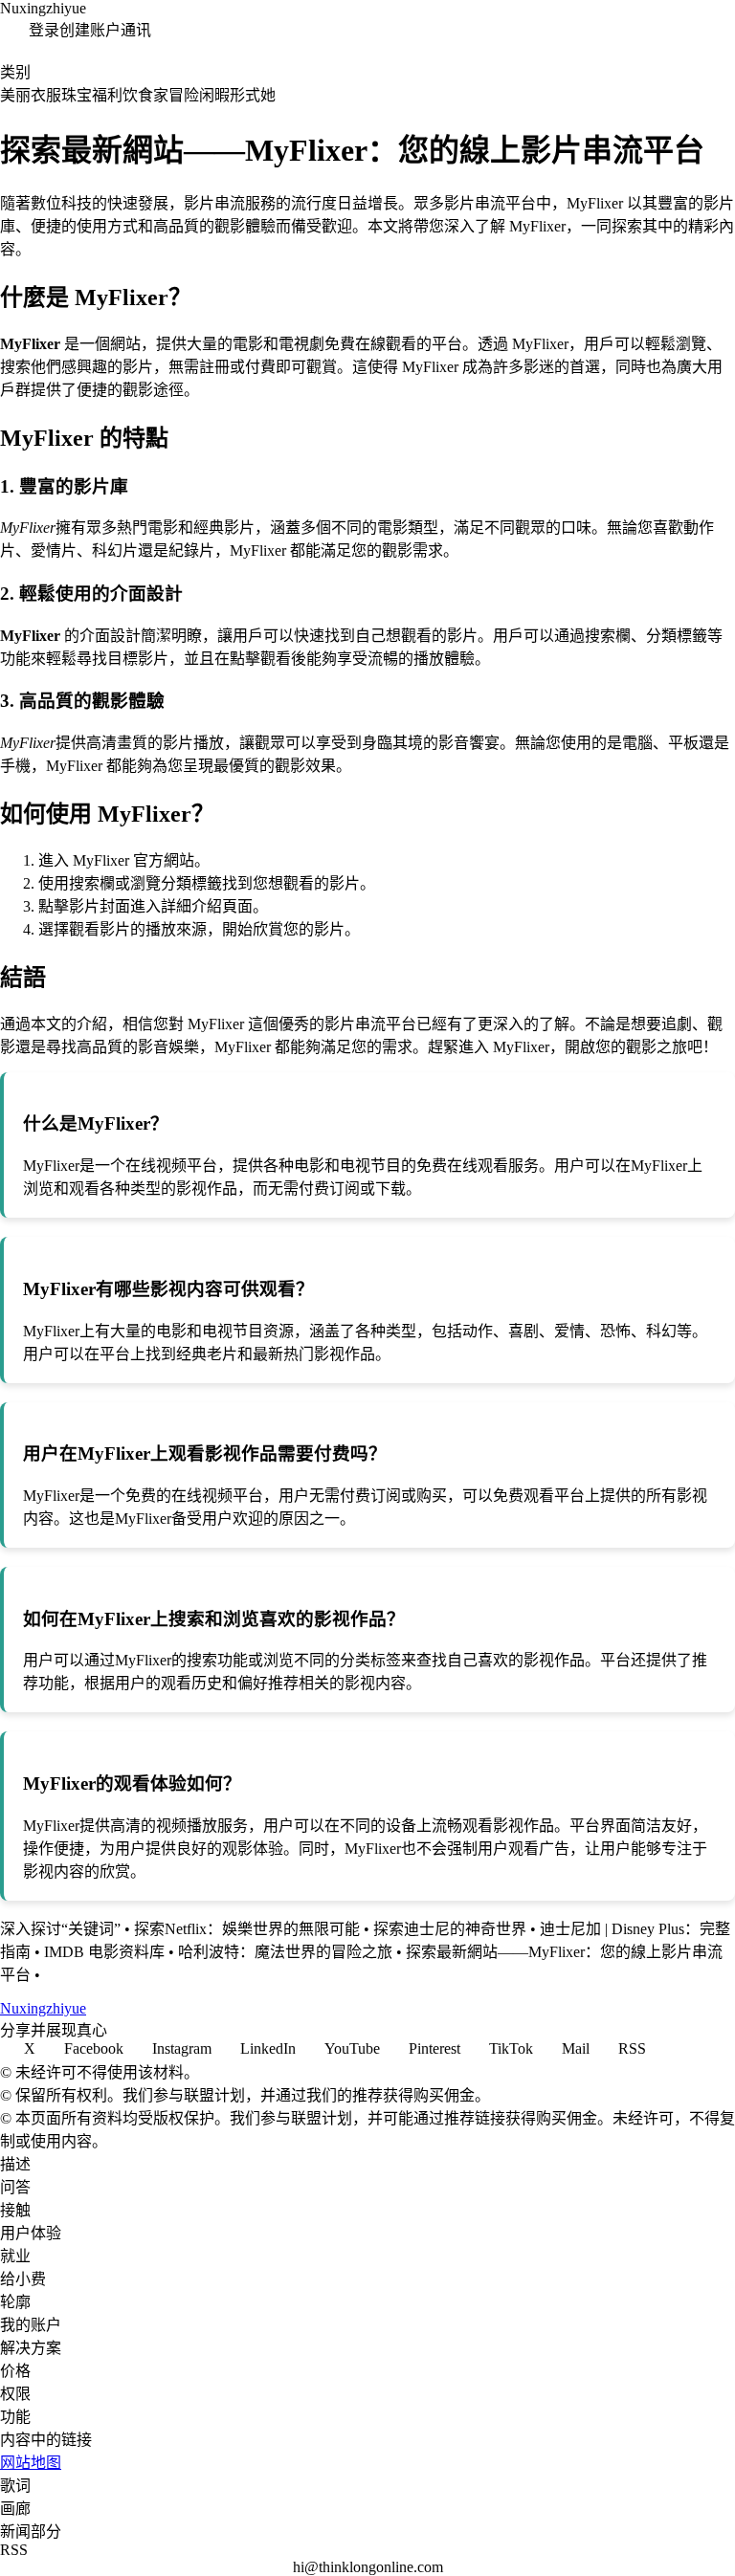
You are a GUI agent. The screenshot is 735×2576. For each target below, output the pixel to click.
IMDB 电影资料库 (104, 1952)
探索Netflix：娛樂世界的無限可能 (247, 1929)
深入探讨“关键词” (60, 1929)
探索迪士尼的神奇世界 (450, 1929)
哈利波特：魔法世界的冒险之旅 (285, 1952)
